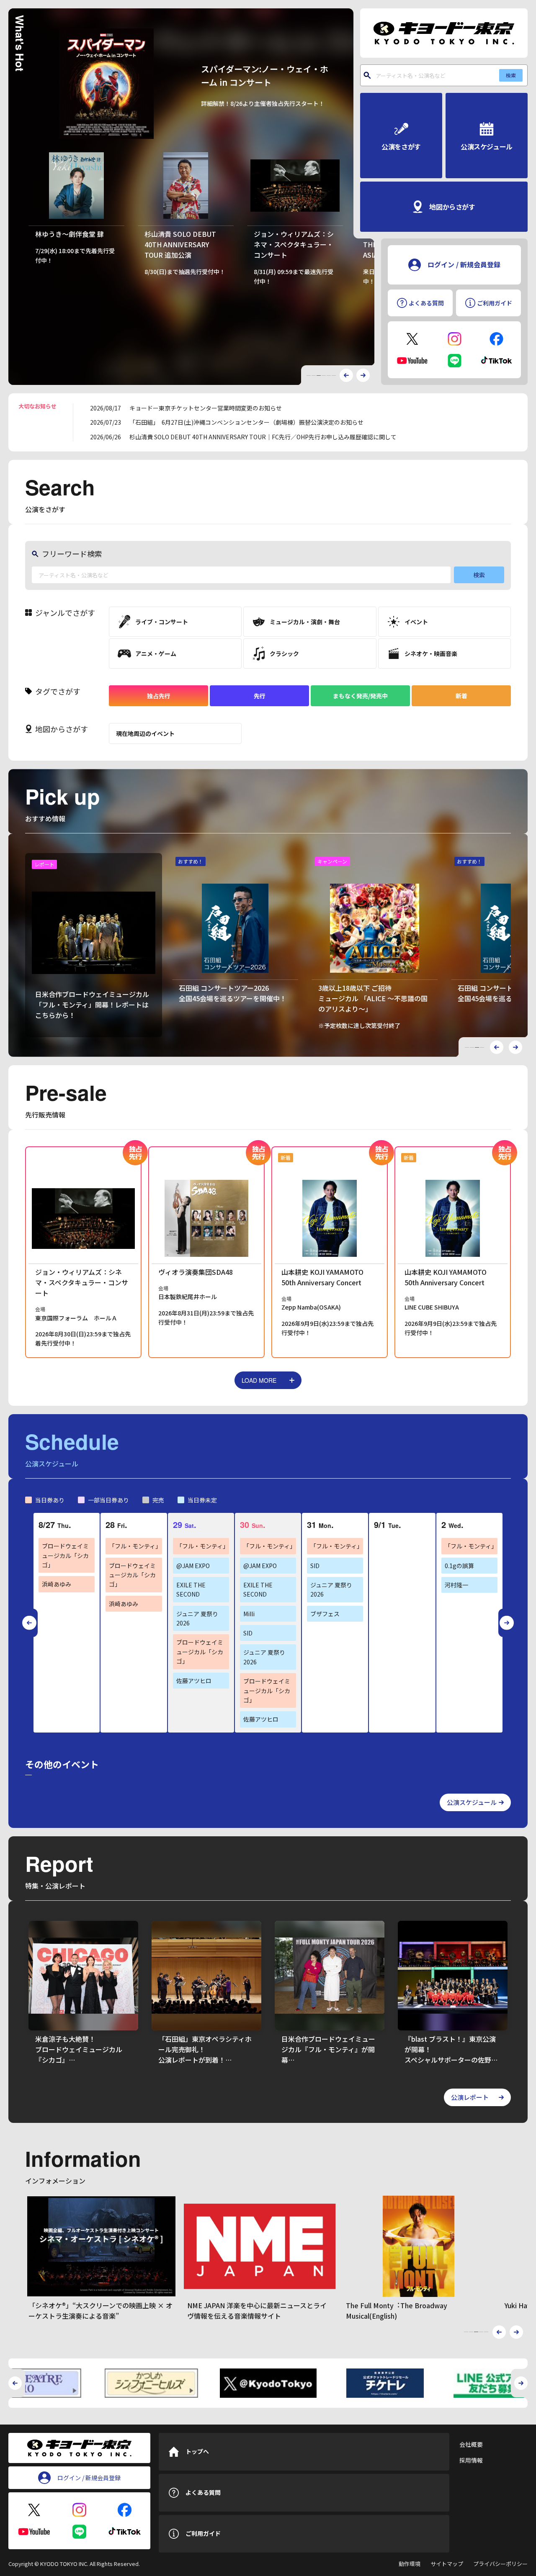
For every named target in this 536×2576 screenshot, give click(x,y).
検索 (511, 75)
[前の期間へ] (29, 1623)
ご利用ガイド (203, 2533)
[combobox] (444, 75)
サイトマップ (447, 2564)
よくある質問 (203, 2492)
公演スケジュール (472, 1802)
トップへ (197, 2451)
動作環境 (410, 2564)
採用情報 (471, 2460)
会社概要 (471, 2444)
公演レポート (470, 2097)
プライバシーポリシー (500, 2564)
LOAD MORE (259, 1380)
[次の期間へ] (507, 1623)
